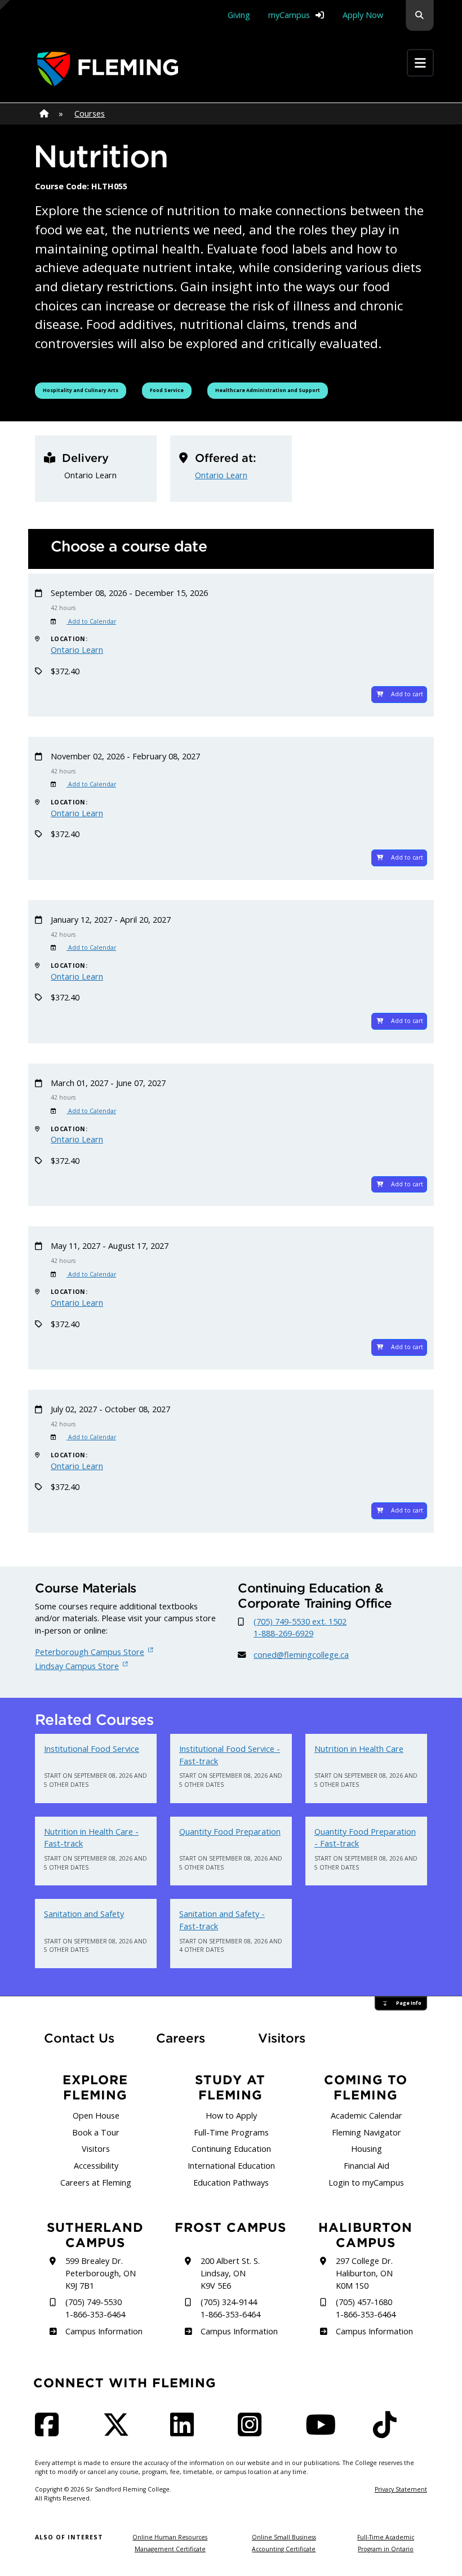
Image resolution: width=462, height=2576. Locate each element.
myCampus (289, 15)
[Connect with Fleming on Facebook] (50, 2432)
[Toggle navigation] (420, 63)
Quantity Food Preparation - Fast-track (365, 1838)
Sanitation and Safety (84, 1914)
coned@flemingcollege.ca (301, 1655)
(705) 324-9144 (229, 2302)
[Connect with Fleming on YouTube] (324, 2432)
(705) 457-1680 (364, 2302)
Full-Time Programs (231, 2132)
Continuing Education (231, 2149)
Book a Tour (96, 2132)
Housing (367, 2149)
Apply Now (363, 15)
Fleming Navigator (367, 2132)
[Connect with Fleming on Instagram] (253, 2432)
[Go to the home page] (108, 69)
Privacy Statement (401, 2489)
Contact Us (79, 2038)
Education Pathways (231, 2183)
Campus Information (104, 2331)
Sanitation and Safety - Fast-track (222, 1920)
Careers (190, 2038)
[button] (420, 15)
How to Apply (231, 2115)
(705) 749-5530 (94, 2302)
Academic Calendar (367, 2115)
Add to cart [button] (407, 694)
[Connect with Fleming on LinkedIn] (185, 2432)
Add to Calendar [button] (91, 621)
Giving (239, 15)
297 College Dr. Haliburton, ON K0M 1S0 (364, 2273)
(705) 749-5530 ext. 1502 (300, 1621)
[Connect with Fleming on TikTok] (388, 2432)
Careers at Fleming (96, 2183)
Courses (90, 114)
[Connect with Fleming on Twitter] (119, 2432)
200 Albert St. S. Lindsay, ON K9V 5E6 (230, 2273)
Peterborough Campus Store (90, 1652)
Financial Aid (367, 2166)
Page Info (409, 2003)
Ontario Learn (221, 475)
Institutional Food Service (92, 1749)
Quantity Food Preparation (230, 1832)
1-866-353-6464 (95, 2314)
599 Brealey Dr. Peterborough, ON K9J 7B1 (101, 2273)
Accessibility (96, 2166)
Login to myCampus (366, 2183)
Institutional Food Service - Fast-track (230, 1755)
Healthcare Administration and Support (267, 390)
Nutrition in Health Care (359, 1749)
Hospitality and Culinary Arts (80, 390)
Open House (96, 2115)
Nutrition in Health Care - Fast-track (91, 1838)
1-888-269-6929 (283, 1633)
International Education (231, 2166)
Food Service (170, 390)
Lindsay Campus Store (77, 1666)
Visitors (282, 2038)
